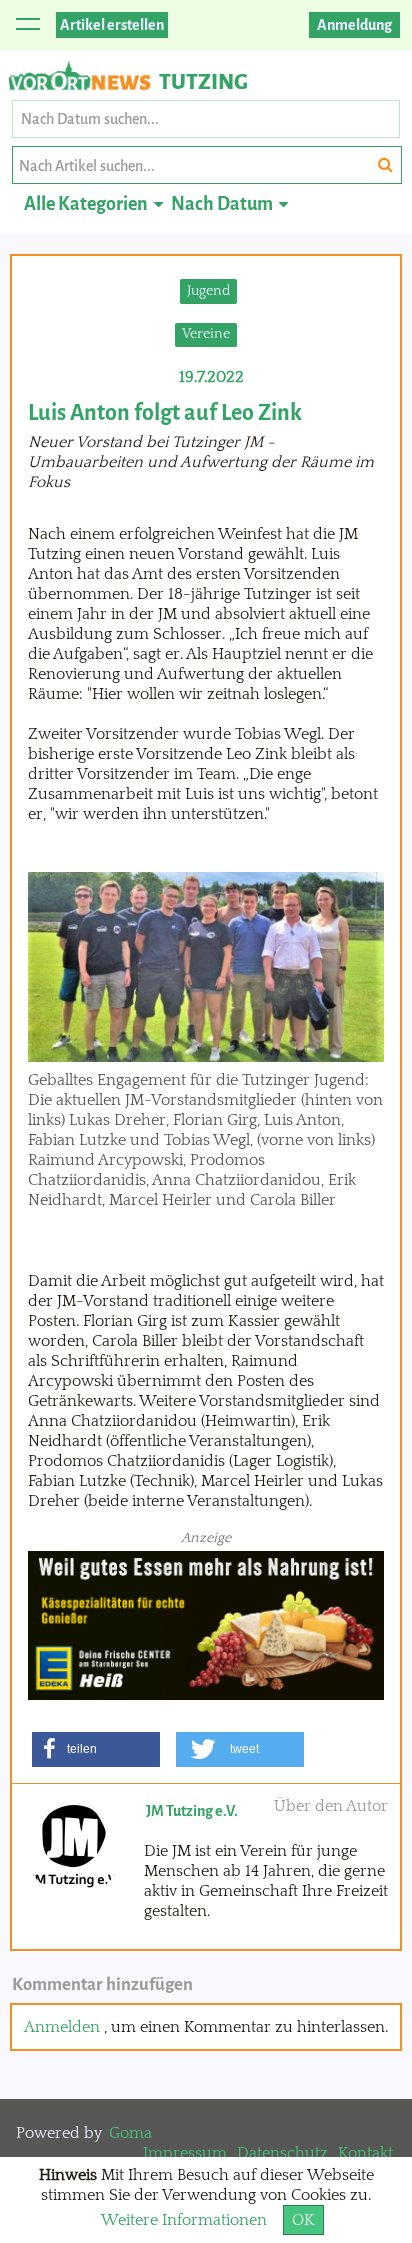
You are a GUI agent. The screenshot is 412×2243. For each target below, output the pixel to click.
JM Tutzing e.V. (192, 1811)
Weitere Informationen (184, 2220)
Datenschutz (282, 2153)
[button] (96, 1749)
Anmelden (62, 2027)
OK (303, 2220)
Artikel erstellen (112, 25)
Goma (130, 2133)
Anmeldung (354, 25)
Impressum (185, 2153)
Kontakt (365, 2153)
